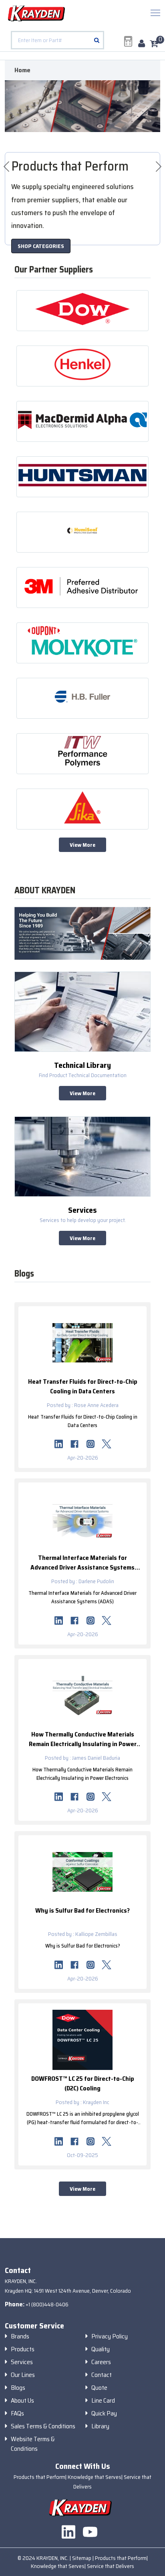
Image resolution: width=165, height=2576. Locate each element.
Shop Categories (41, 246)
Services (22, 2362)
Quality (101, 2349)
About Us (22, 2401)
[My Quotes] (128, 41)
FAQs (17, 2413)
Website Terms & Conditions (33, 2444)
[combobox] (57, 40)
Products (23, 2349)
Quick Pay (104, 2413)
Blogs (18, 2388)
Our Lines (23, 2375)
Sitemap (82, 2558)
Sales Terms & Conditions (43, 2426)
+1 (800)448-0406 (47, 2304)
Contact (102, 2375)
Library (100, 2426)
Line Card (103, 2401)
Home (22, 70)
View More (82, 845)
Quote (99, 2388)
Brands (20, 2336)
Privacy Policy (110, 2336)
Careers (101, 2362)
